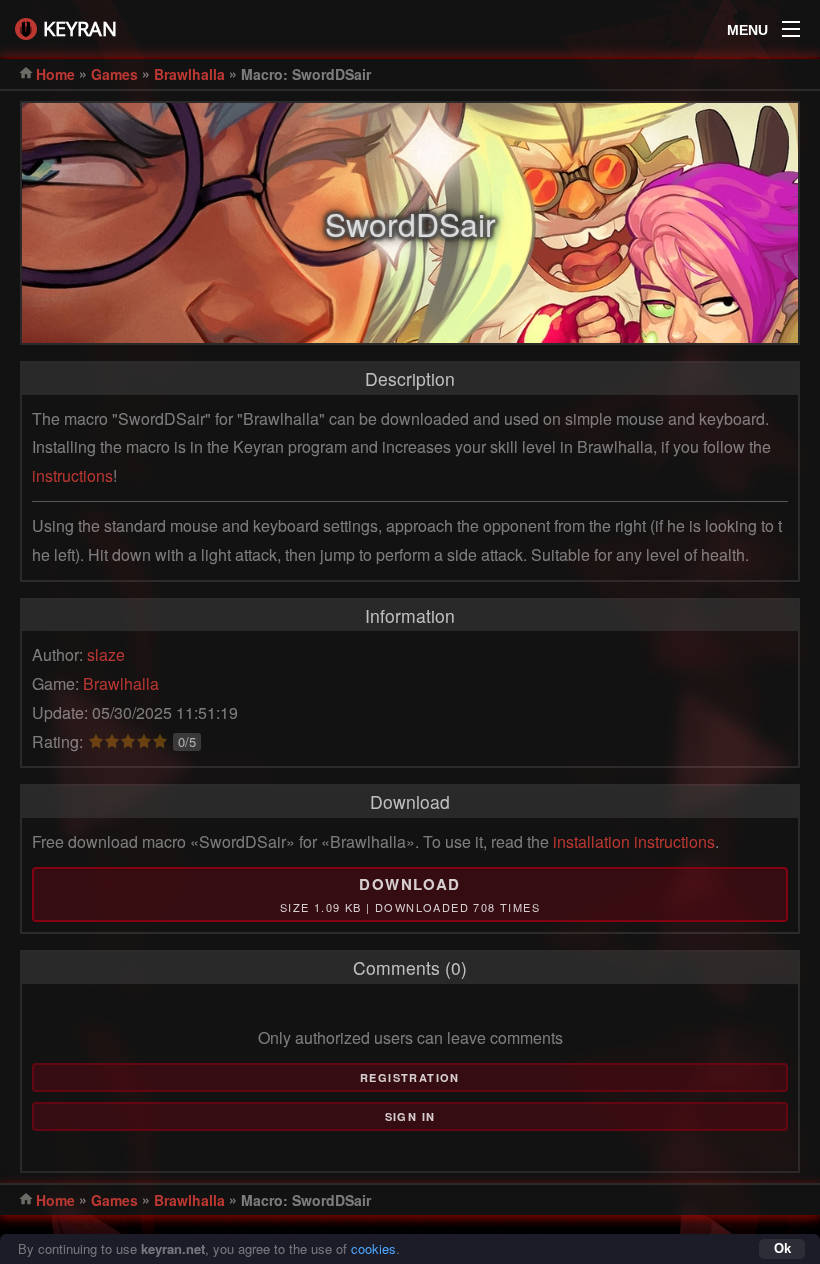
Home (55, 74)
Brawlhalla (189, 74)
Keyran (80, 28)
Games (114, 74)
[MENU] (791, 24)
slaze (106, 654)
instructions (72, 475)
